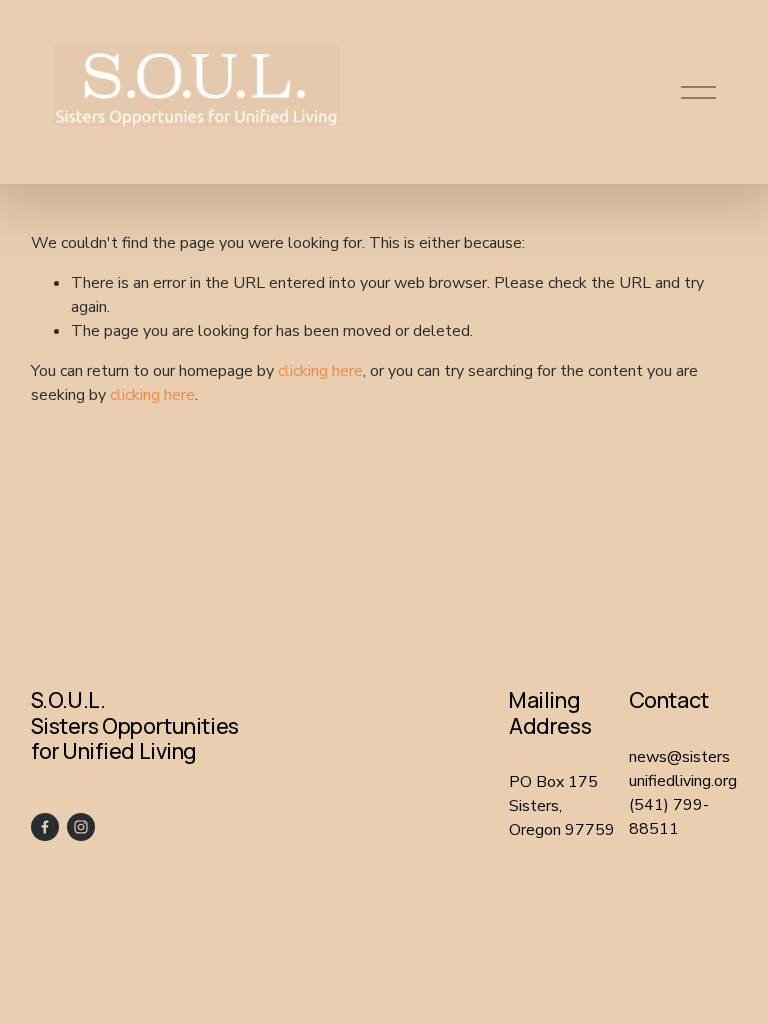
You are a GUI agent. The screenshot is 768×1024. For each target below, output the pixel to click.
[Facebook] (45, 827)
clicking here (320, 371)
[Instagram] (81, 827)
